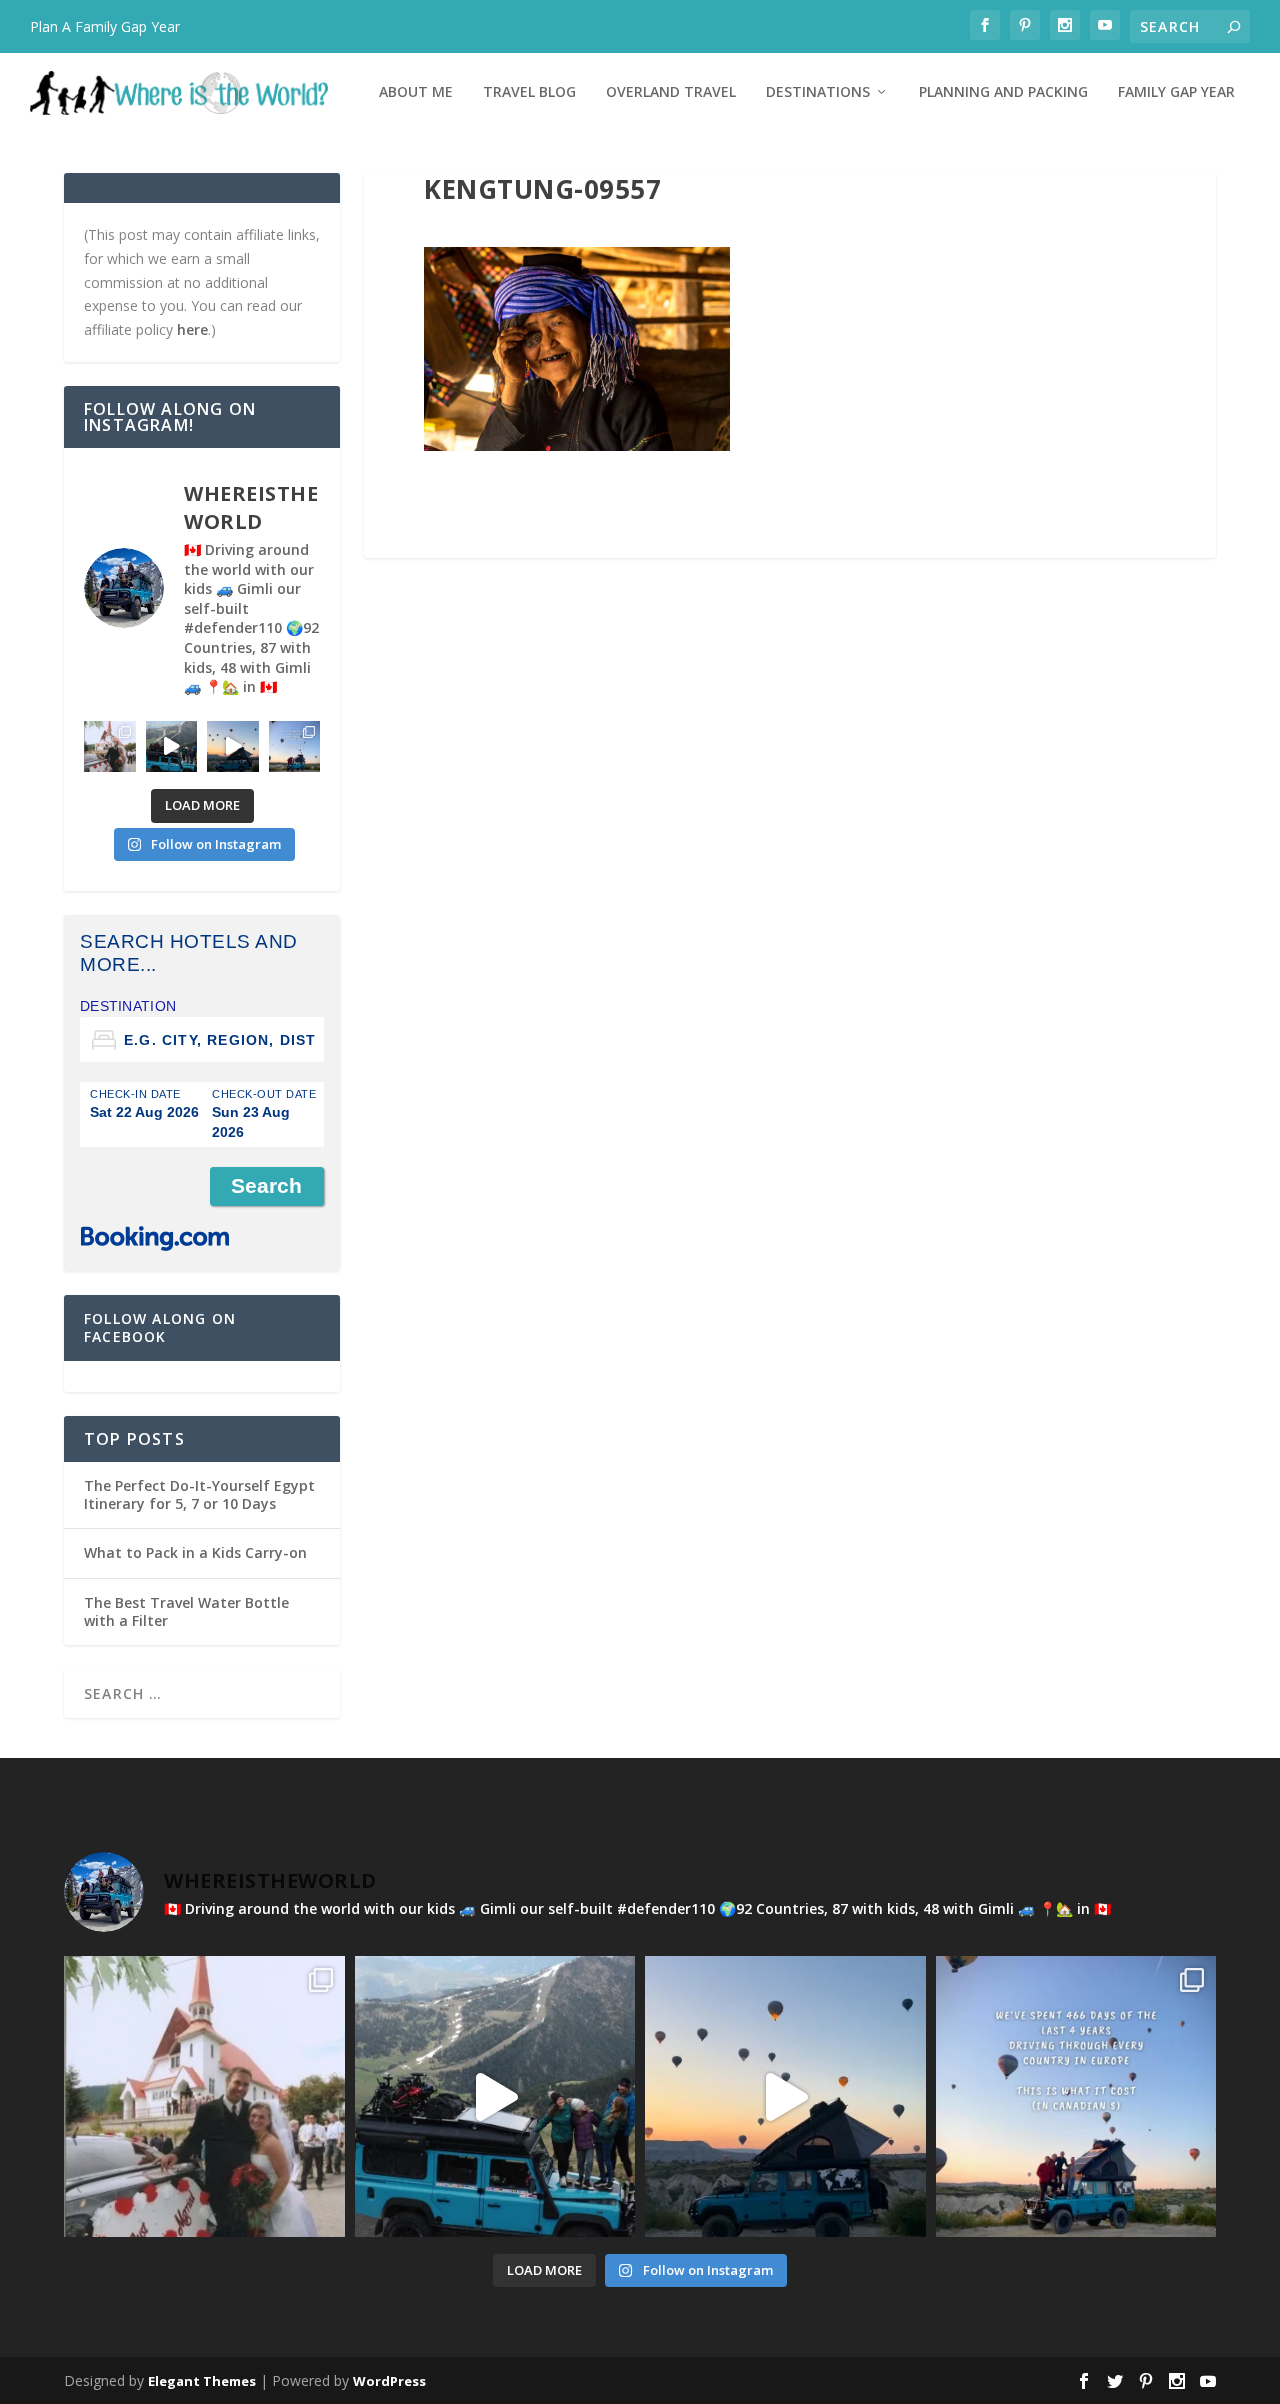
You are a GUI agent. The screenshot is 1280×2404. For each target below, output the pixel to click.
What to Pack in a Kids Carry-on (195, 1552)
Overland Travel (671, 92)
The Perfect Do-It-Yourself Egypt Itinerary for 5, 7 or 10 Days (199, 1494)
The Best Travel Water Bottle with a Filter (186, 1611)
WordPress (389, 2381)
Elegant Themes (202, 2381)
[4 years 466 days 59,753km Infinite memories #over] (233, 747)
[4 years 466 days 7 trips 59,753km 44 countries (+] (295, 747)
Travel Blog (529, 92)
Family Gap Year (1176, 92)
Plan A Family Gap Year (105, 26)
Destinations (818, 92)
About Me (416, 92)
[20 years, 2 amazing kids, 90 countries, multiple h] (110, 747)
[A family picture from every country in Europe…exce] (172, 747)
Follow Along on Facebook (160, 1327)
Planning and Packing (1003, 92)
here (192, 329)
